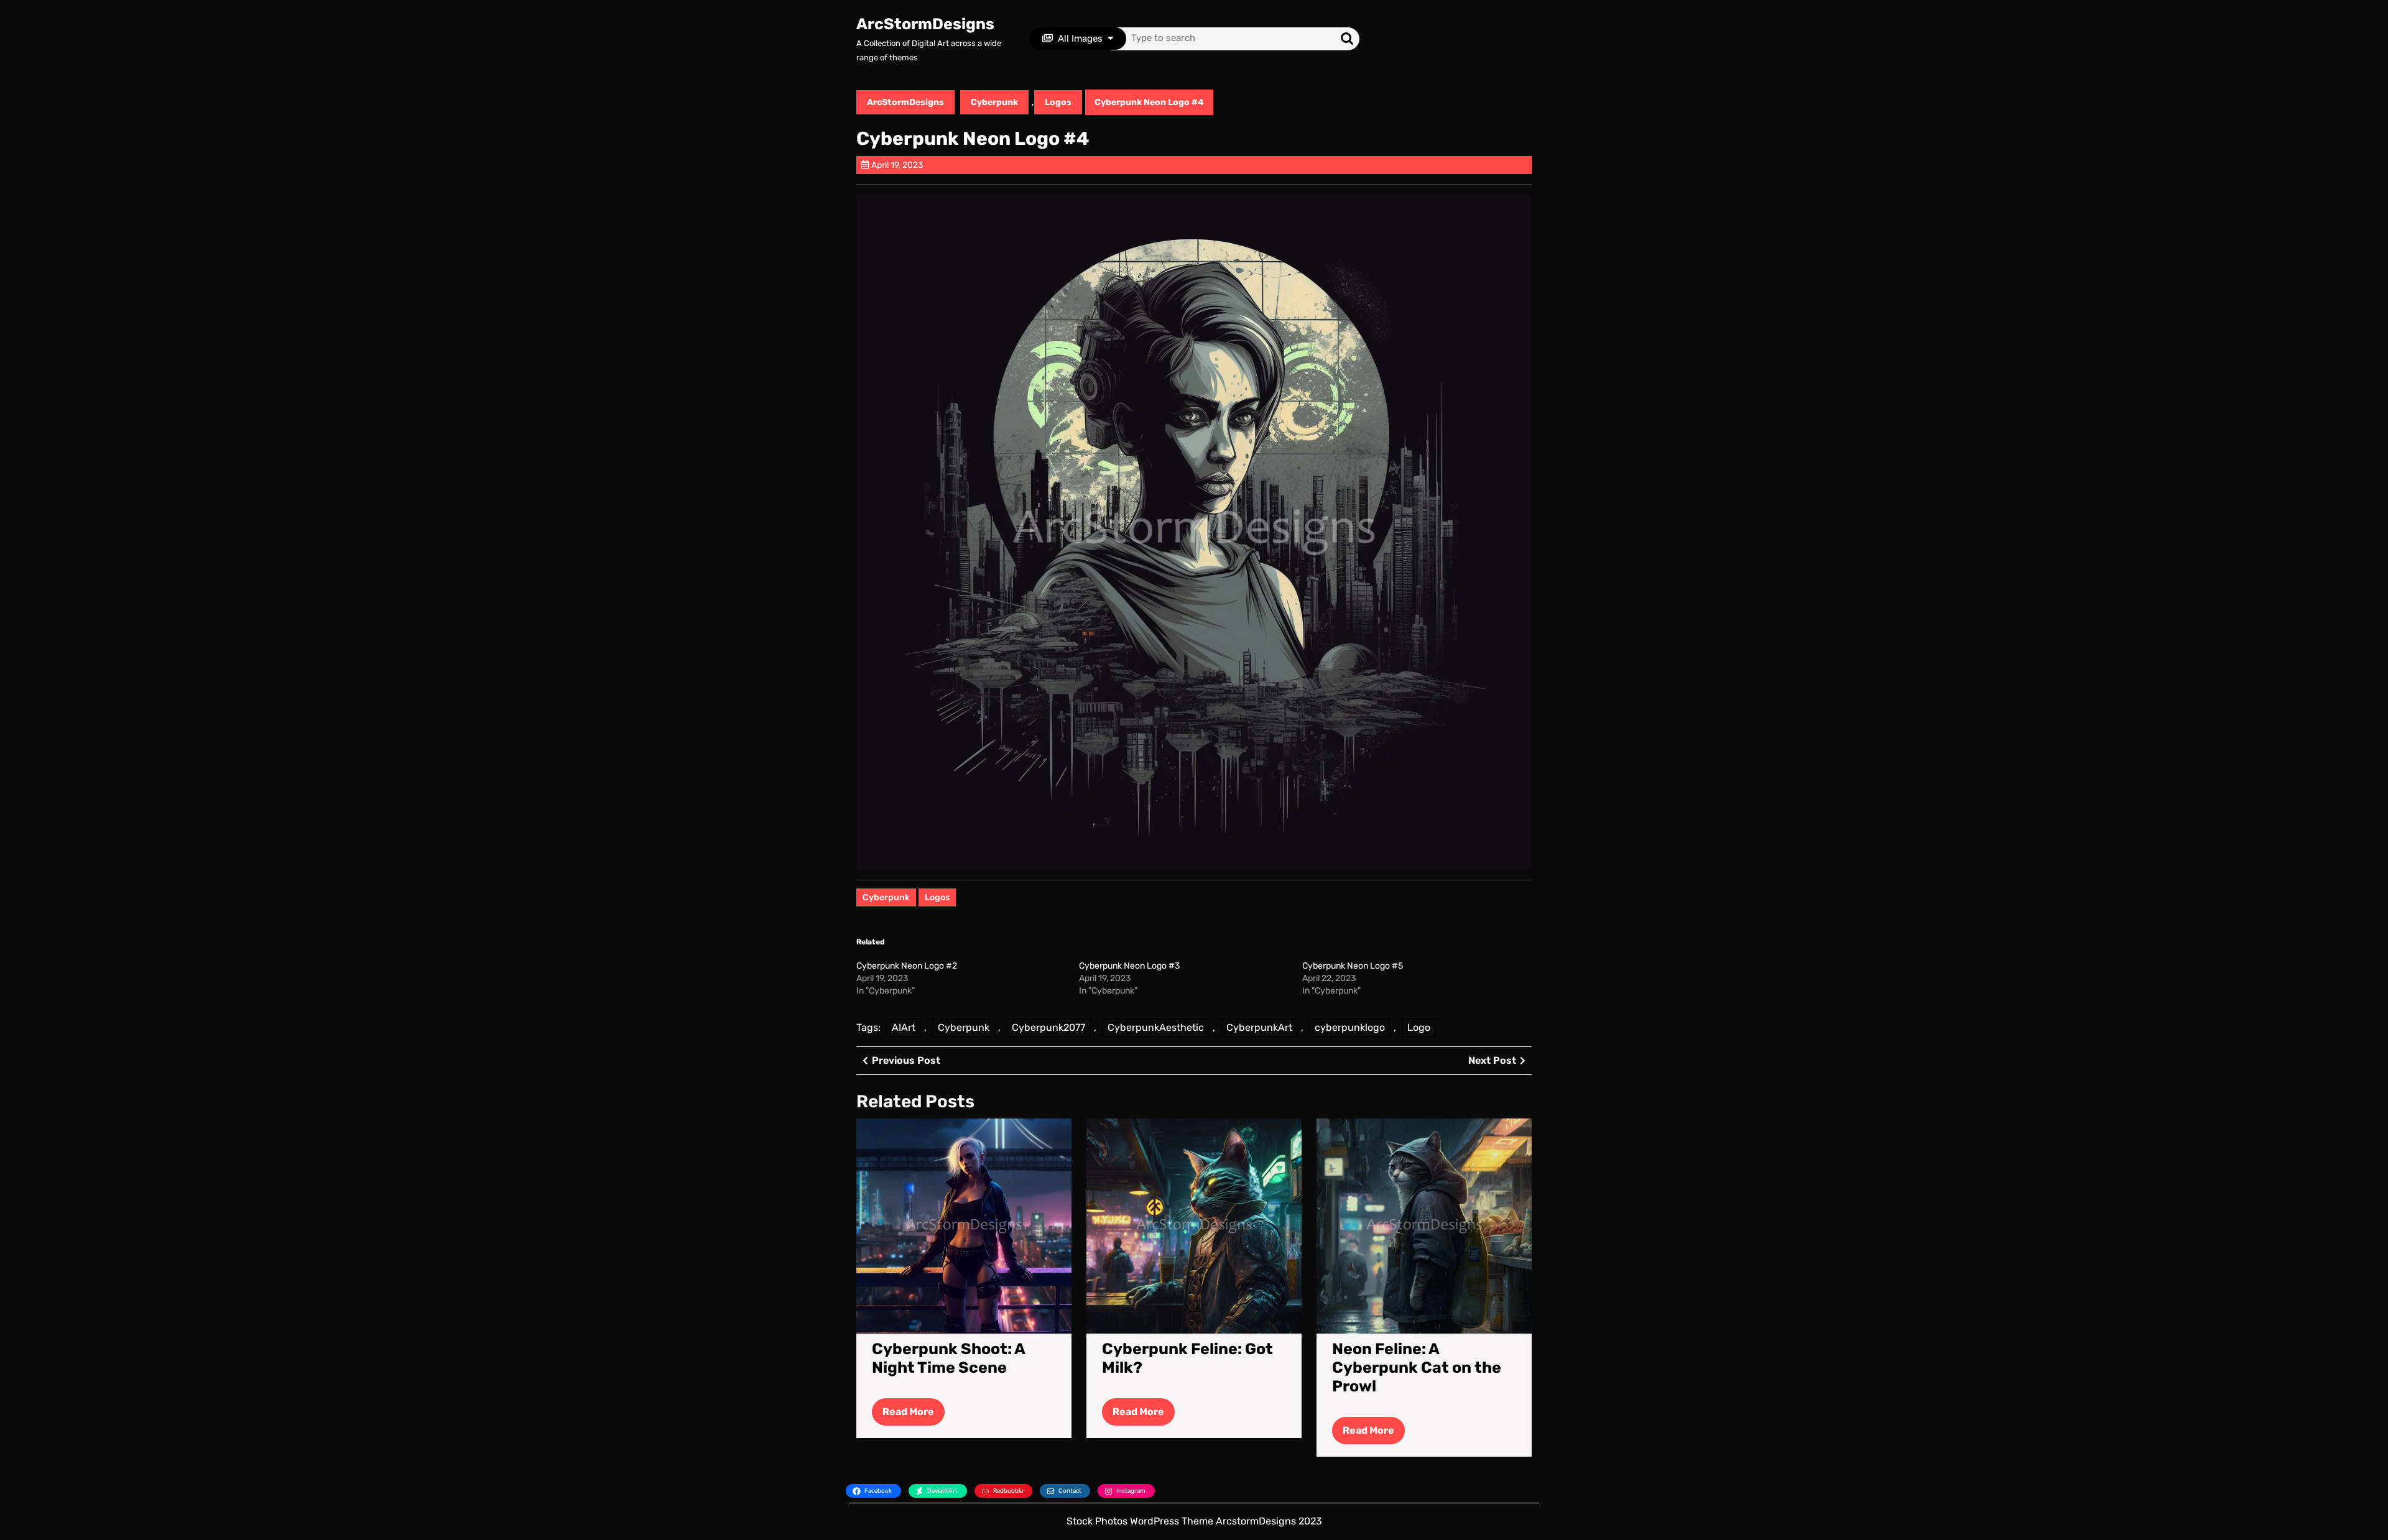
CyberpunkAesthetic (1156, 1027)
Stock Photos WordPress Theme (1140, 1521)
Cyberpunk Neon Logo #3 (1129, 966)
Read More (914, 1415)
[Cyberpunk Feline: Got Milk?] (1194, 1225)
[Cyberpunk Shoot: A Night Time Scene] (964, 1225)
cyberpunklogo (1350, 1027)
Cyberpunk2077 (1048, 1027)
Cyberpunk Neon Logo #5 (1353, 966)
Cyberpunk (994, 102)
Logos (1058, 102)
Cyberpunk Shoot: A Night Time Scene (948, 1358)
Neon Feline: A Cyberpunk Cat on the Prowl (1417, 1367)
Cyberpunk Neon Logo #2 (907, 966)
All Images (1080, 39)
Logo (1419, 1027)
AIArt (904, 1027)
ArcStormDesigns (925, 24)
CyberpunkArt (1259, 1027)
